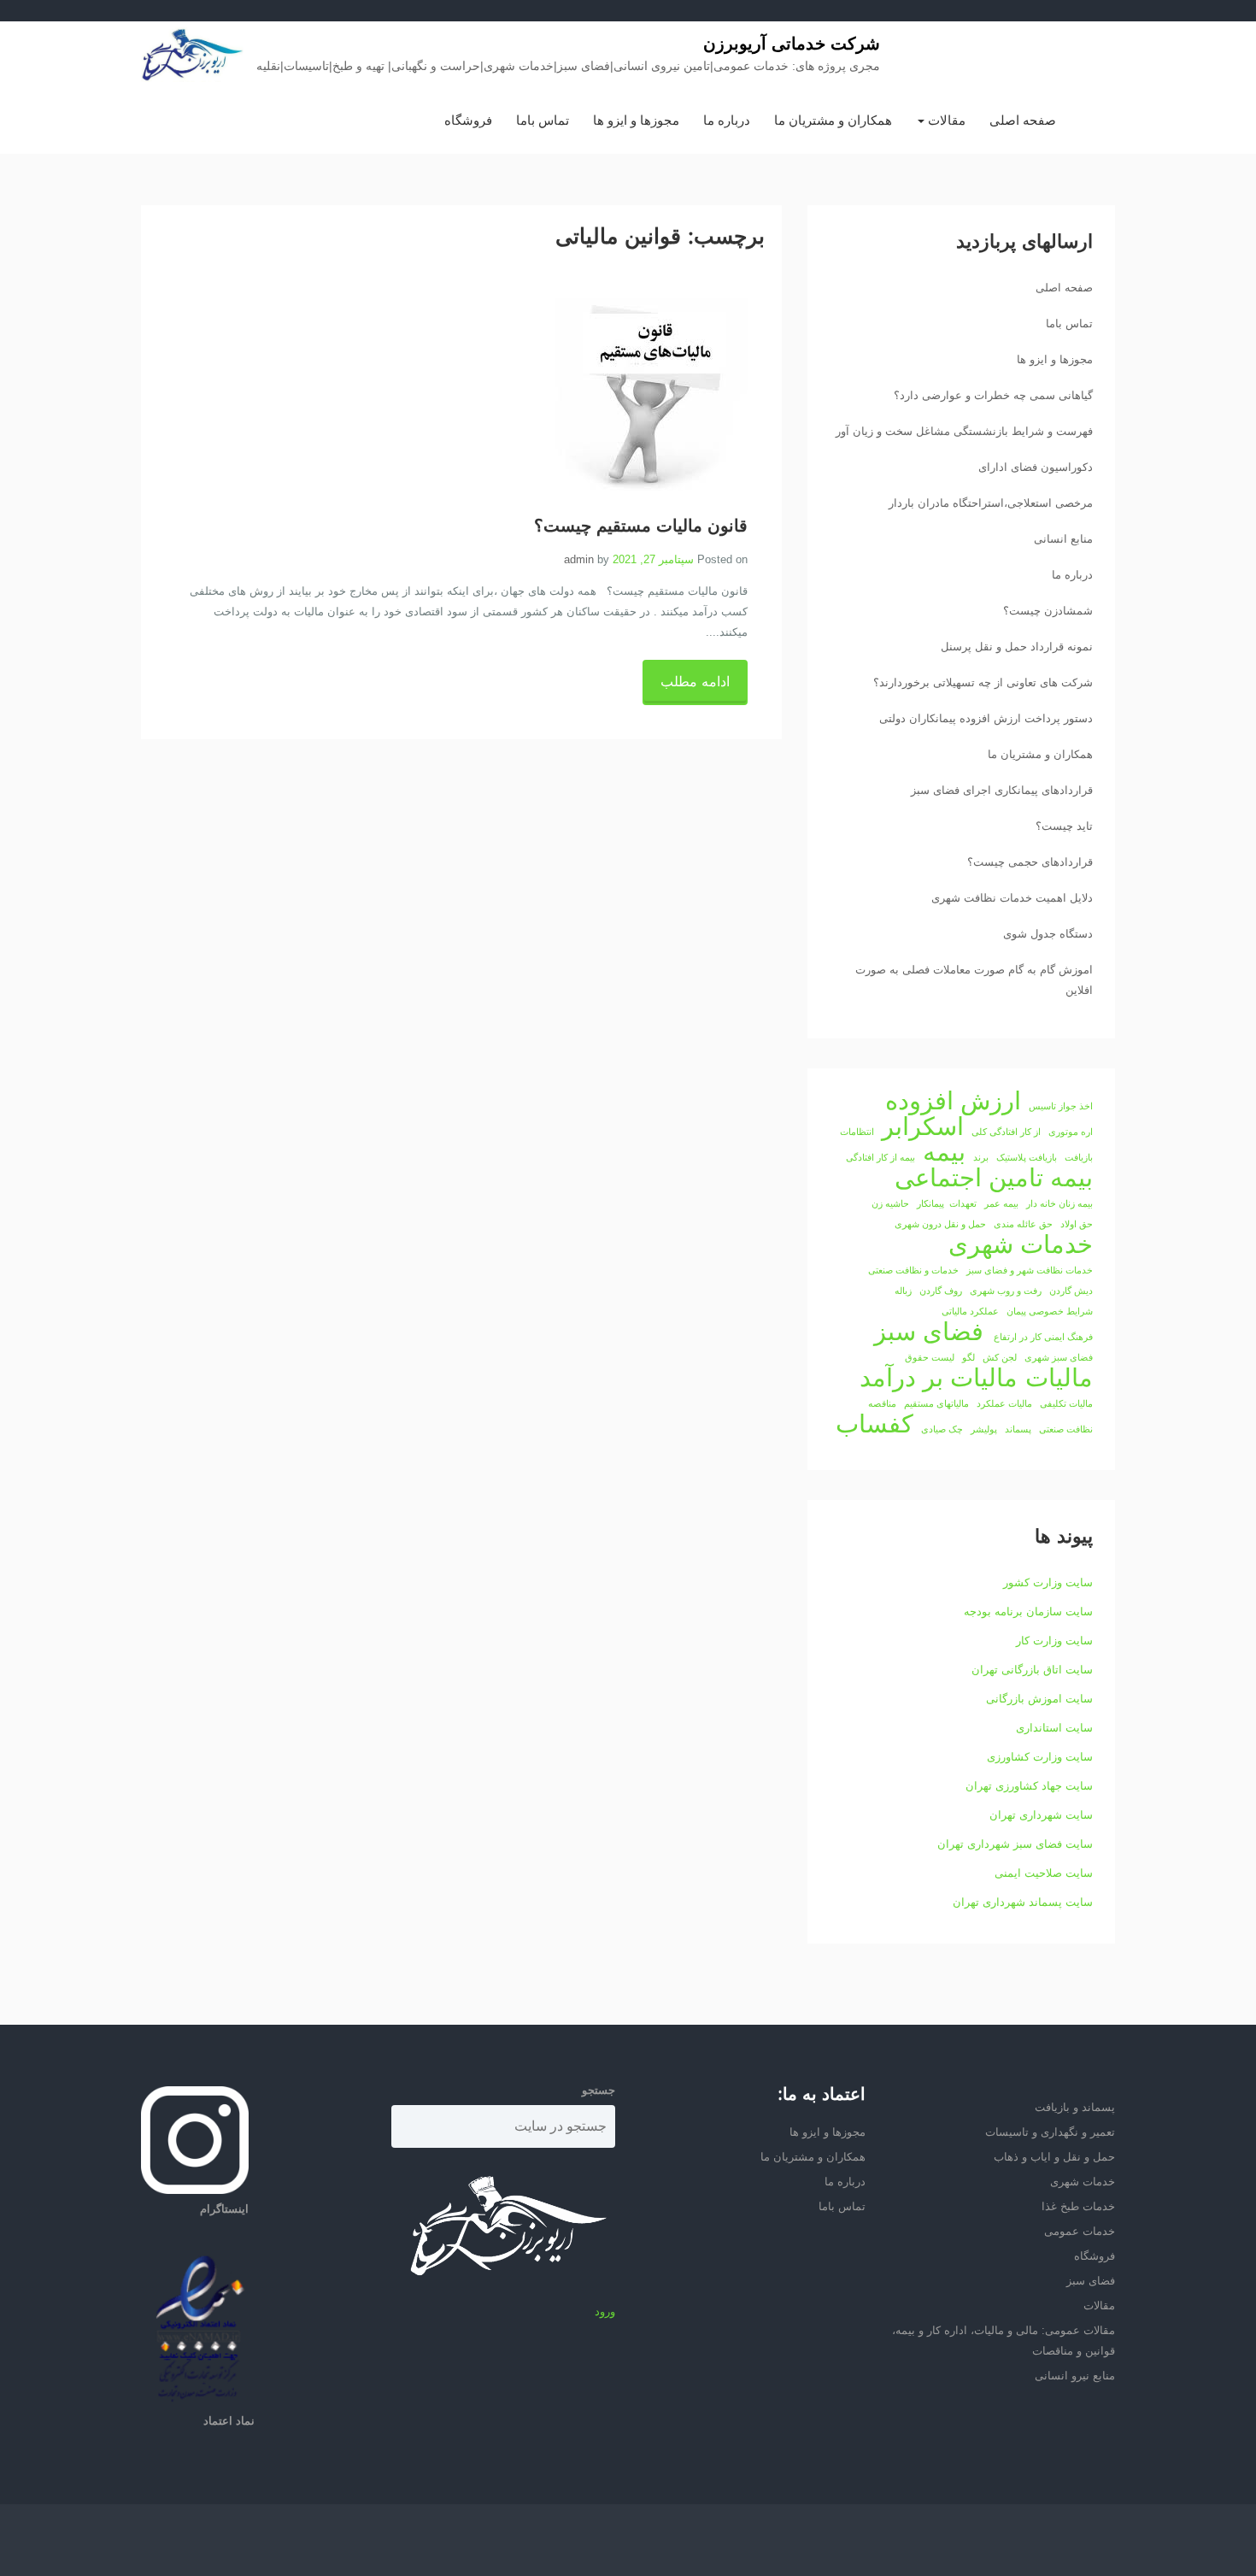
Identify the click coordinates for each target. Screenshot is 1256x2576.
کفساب (875, 1424)
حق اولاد (1077, 1224)
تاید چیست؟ (1064, 826)
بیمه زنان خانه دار (1059, 1203)
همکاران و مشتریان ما (833, 120)
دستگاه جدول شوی (1048, 934)
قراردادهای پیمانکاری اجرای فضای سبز (1002, 790)
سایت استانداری (1054, 1728)
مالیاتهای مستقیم (936, 1403)
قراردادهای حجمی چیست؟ (1030, 862)
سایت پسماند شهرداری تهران (1023, 1902)
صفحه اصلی (1023, 120)
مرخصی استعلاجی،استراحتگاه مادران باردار (991, 503)
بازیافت (1079, 1157)
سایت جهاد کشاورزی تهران (1029, 1786)
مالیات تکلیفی (1066, 1403)
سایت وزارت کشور (1048, 1582)
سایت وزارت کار (1054, 1641)
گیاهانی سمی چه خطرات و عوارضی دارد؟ (993, 395)
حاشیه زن (890, 1203)
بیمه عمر (1001, 1203)
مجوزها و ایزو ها (636, 120)
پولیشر (984, 1429)
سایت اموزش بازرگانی (1039, 1699)
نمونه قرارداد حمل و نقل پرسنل (1017, 647)
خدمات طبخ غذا (1078, 2206)
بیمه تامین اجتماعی (994, 1178)
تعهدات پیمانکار (947, 1203)
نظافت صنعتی (1066, 1429)
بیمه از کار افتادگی (880, 1157)
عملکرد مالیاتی (970, 1311)
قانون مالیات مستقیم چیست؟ (641, 526)
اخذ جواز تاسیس (1061, 1106)
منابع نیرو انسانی (1075, 2376)
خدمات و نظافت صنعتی (913, 1270)
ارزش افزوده (953, 1101)
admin (579, 559)
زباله (903, 1291)
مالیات (1059, 1378)
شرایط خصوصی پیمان (1050, 1311)
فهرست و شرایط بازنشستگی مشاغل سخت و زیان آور (964, 431)
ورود (605, 2311)
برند (981, 1157)
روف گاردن (941, 1291)
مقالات (945, 120)
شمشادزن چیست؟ (1048, 611)
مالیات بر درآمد (939, 1378)
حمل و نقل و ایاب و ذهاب (1054, 2157)
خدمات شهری (1021, 1244)
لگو (968, 1357)
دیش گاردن (1071, 1291)
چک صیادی (942, 1429)
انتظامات (857, 1132)
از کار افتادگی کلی (1006, 1132)
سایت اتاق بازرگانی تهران (1032, 1670)
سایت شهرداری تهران (1041, 1815)
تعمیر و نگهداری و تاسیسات (1050, 2132)
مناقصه (882, 1403)
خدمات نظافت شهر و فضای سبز (1030, 1270)
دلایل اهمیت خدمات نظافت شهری (1012, 898)
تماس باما (543, 120)
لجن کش (1000, 1357)
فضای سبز (929, 1332)
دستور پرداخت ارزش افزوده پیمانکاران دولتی (986, 718)
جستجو (599, 2090)
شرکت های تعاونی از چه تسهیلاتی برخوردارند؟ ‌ (981, 682)
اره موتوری (1071, 1132)
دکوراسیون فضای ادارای (1036, 467)
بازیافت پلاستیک (1027, 1157)
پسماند (1018, 1429)
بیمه (944, 1152)
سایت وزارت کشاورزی (1040, 1757)
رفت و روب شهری (1006, 1291)
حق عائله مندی (1023, 1224)
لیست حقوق (930, 1357)
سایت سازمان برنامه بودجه (1028, 1611)
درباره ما (727, 120)
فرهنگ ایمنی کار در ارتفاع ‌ (1042, 1337)
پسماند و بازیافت (1075, 2107)
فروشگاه (468, 120)
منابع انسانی (1063, 539)
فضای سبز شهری (1059, 1357)
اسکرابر (923, 1126)
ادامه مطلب (695, 682)
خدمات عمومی (1080, 2231)
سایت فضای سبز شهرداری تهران (1015, 1844)
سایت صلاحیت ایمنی (1044, 1873)
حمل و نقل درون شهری (940, 1224)
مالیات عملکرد (1004, 1403)
